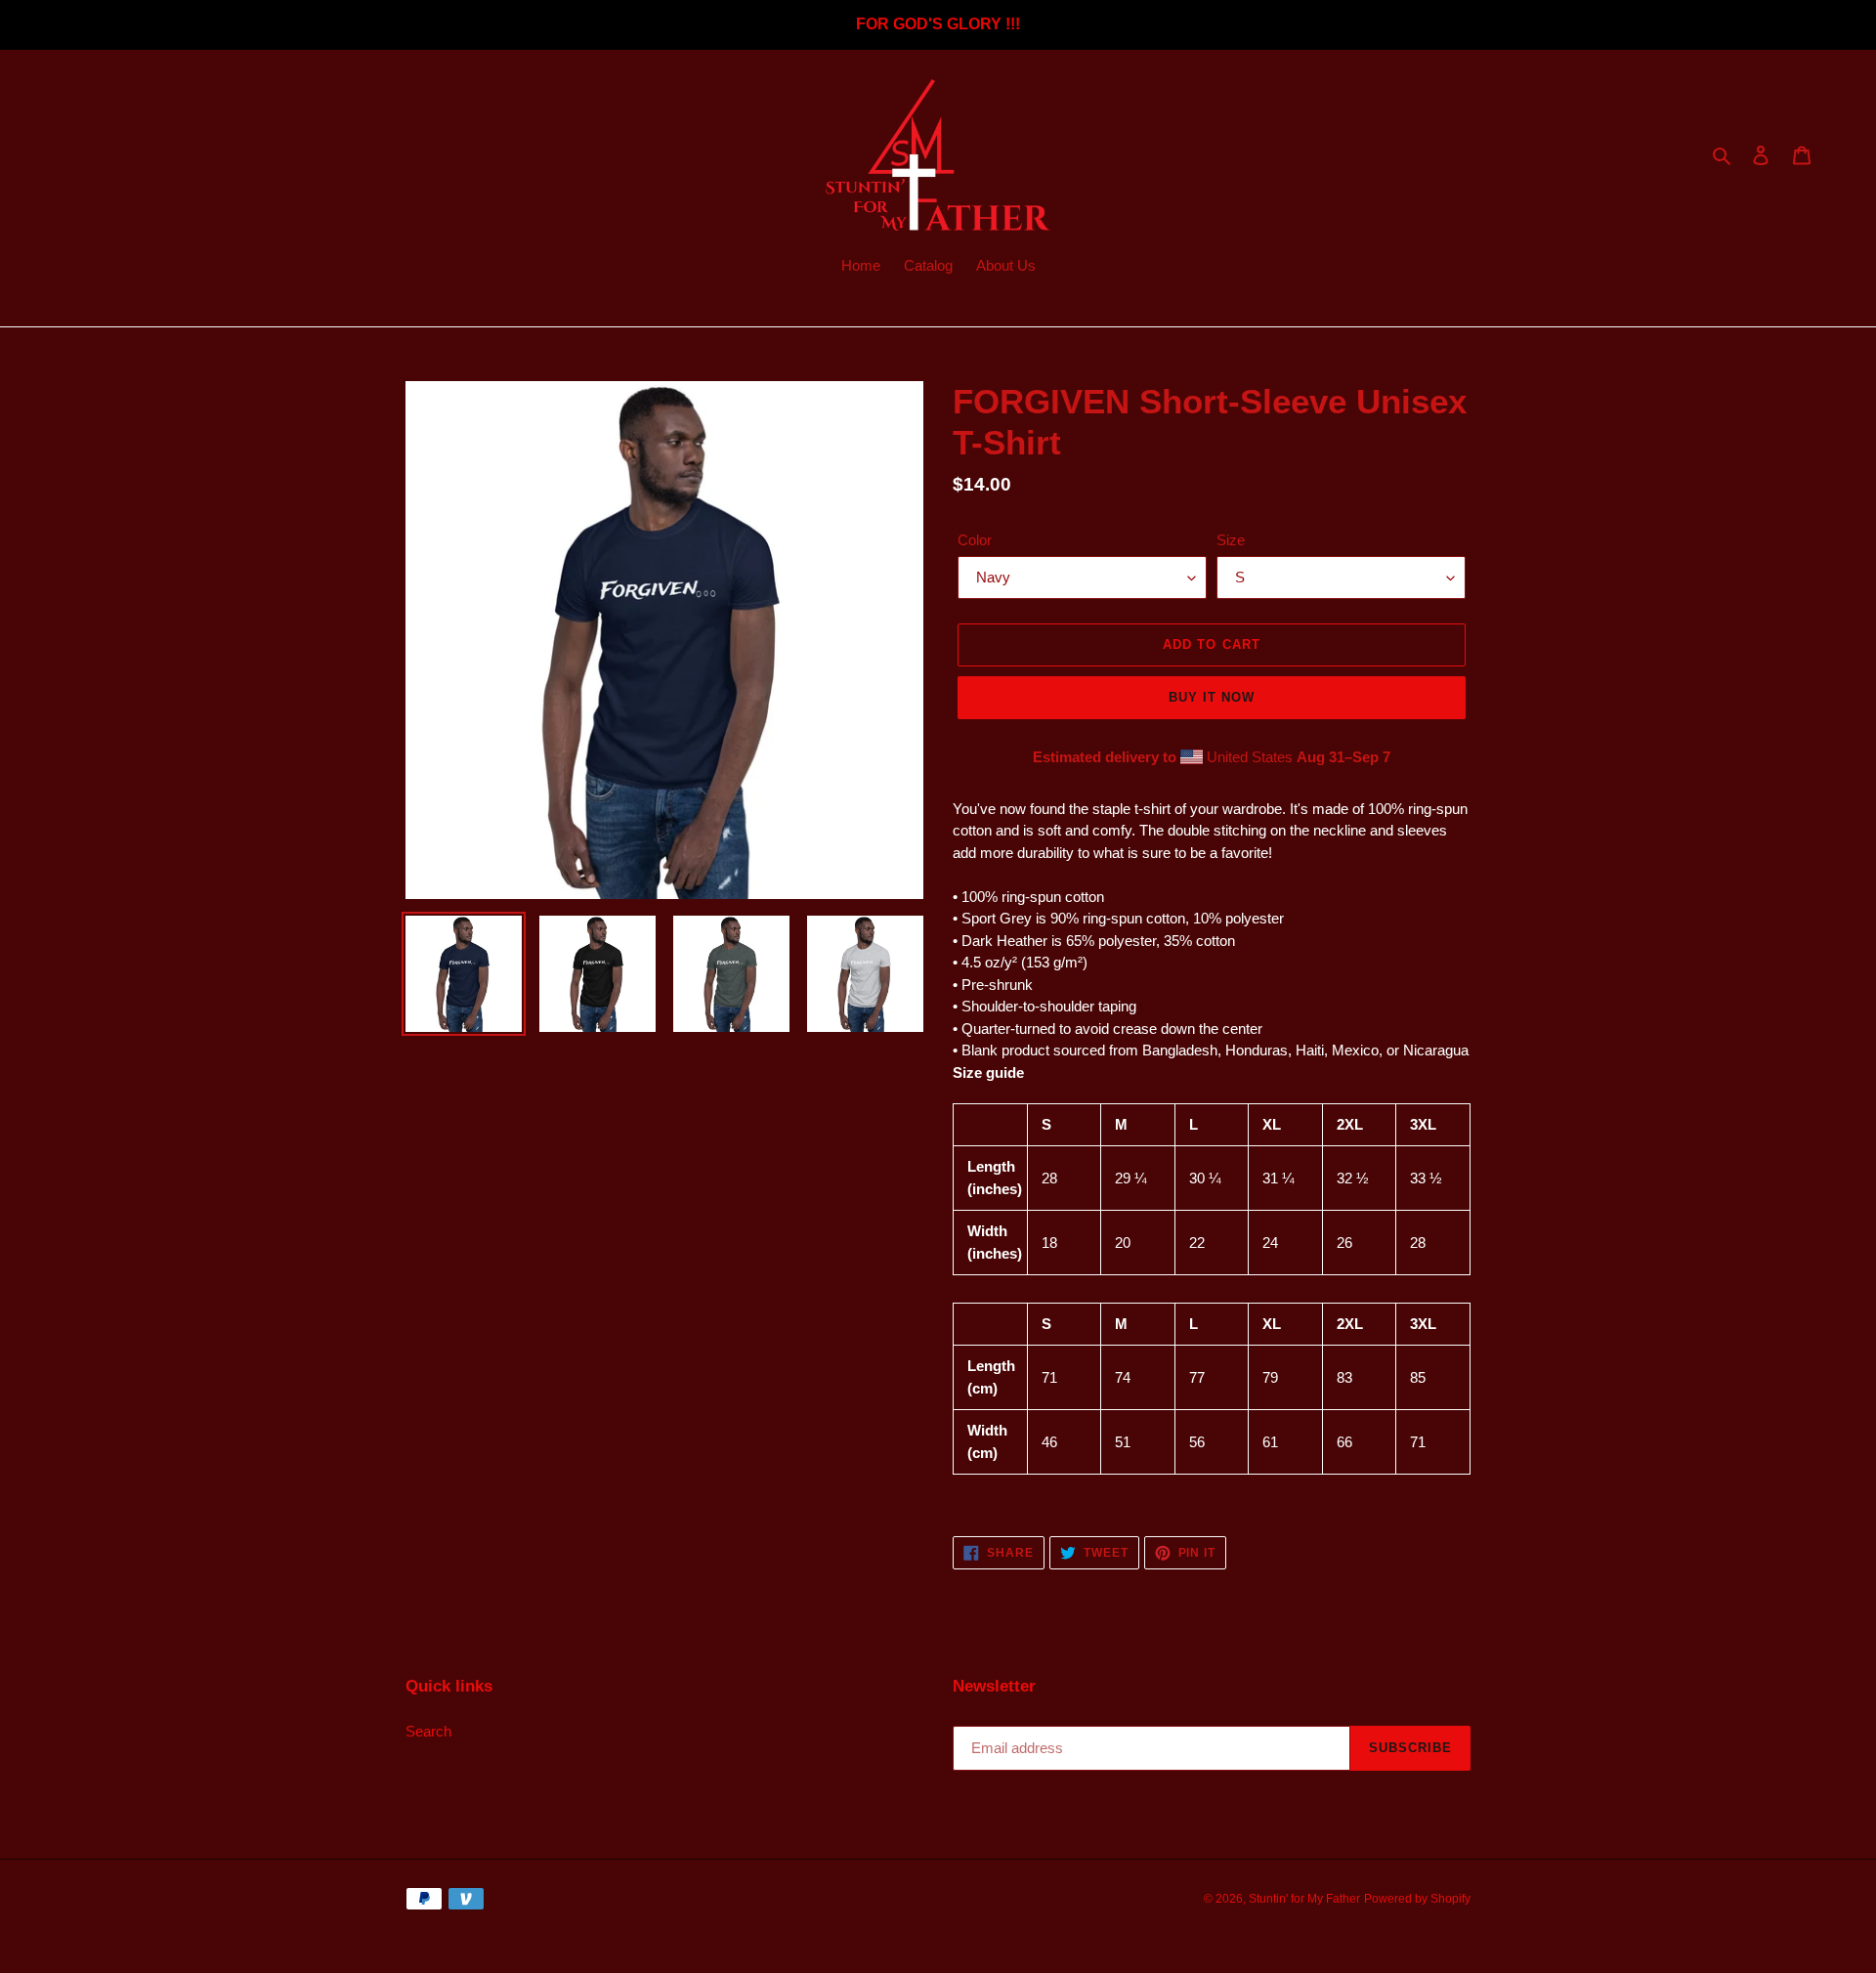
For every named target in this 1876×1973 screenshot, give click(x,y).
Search (428, 1731)
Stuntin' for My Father (1304, 1899)
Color (975, 540)
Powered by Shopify (1417, 1899)
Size (1231, 540)
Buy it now (1212, 697)
